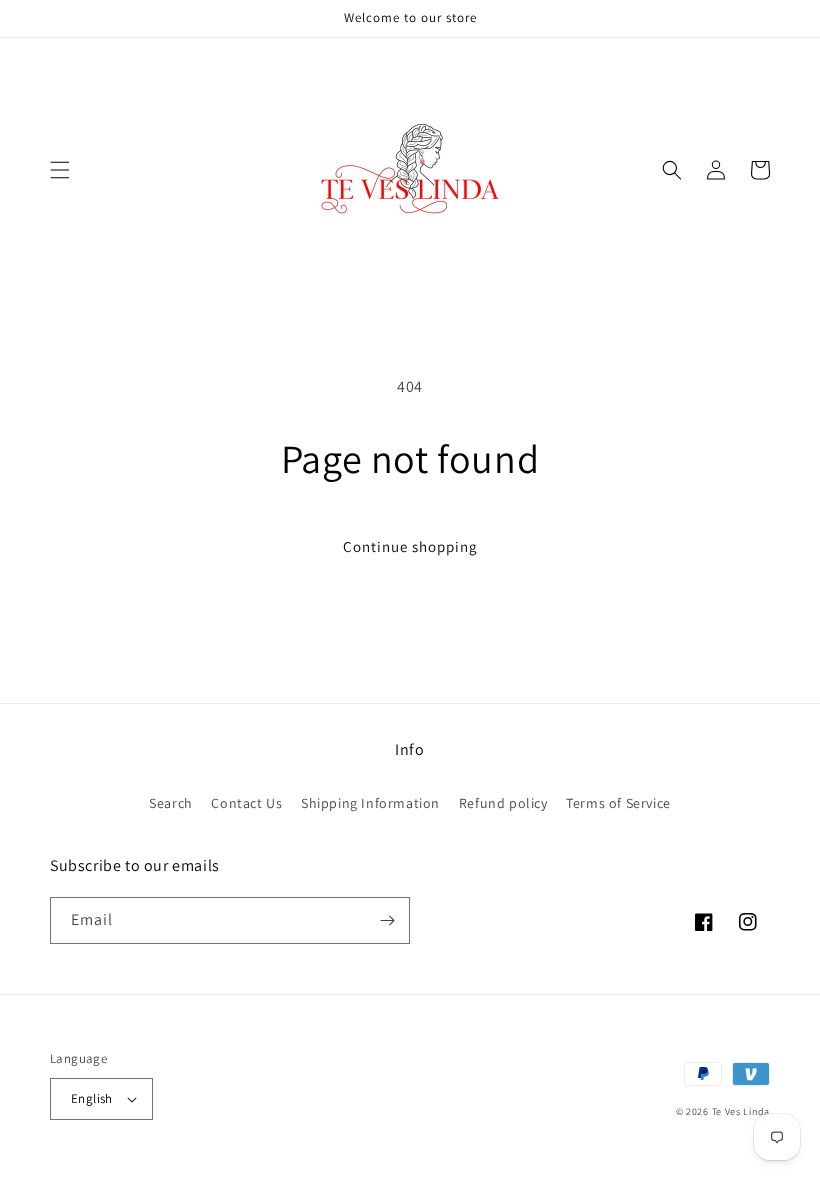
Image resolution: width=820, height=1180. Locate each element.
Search (171, 803)
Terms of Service (618, 803)
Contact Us (246, 803)
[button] (60, 170)
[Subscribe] (387, 920)
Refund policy (503, 803)
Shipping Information (370, 803)
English (92, 1098)
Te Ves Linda (741, 1111)
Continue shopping (410, 546)
